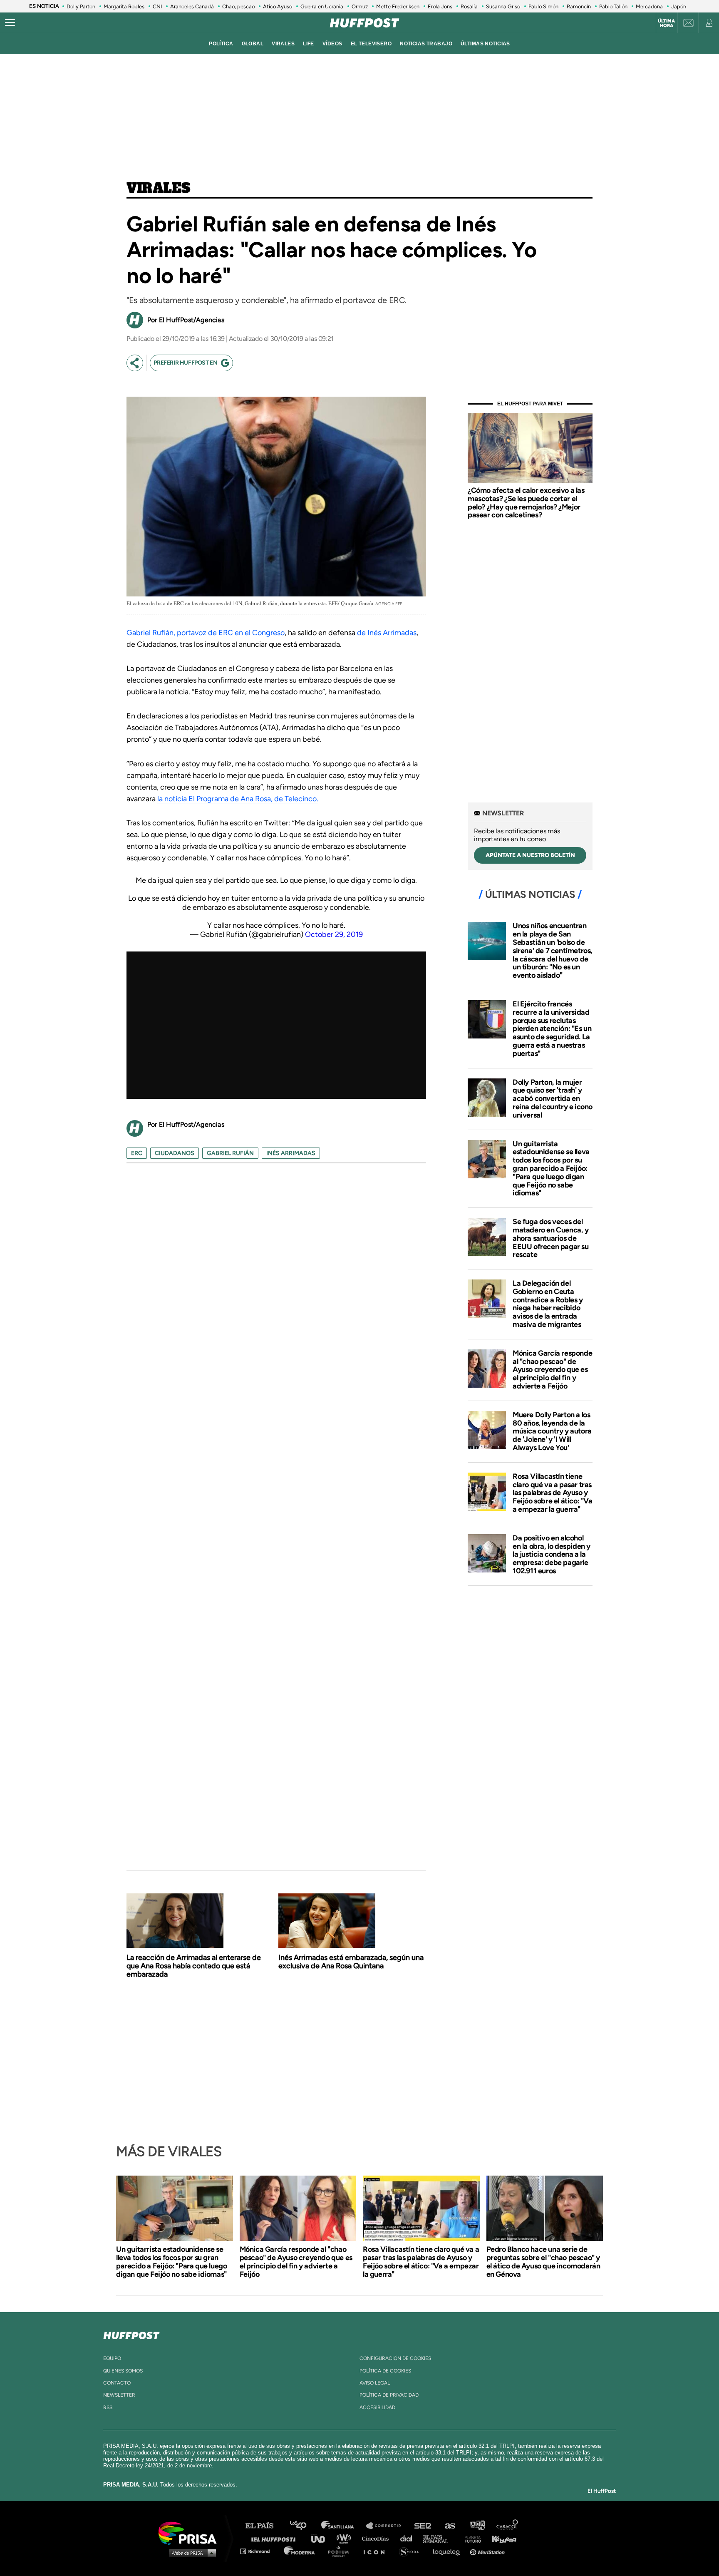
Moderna (300, 2551)
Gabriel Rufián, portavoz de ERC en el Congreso (206, 633)
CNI (157, 6)
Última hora (666, 23)
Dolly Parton (81, 6)
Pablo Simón (543, 6)
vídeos (332, 44)
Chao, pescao (238, 6)
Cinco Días (377, 2538)
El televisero (371, 44)
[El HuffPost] (364, 23)
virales (283, 44)
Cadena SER (423, 2526)
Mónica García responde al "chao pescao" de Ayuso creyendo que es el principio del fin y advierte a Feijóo (552, 1370)
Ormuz (360, 6)
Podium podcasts (341, 2551)
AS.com (450, 2526)
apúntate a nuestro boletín (530, 855)
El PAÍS (264, 2526)
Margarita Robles (124, 6)
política (221, 44)
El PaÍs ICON (377, 2551)
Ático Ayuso (278, 6)
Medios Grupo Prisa (190, 2553)
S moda (412, 2551)
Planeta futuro (470, 2538)
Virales (158, 189)
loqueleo (449, 2551)
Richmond (259, 2551)
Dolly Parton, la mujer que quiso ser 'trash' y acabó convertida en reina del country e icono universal (553, 1099)
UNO (322, 2538)
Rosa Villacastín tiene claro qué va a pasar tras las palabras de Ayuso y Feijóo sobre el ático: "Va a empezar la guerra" (553, 1493)
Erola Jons (440, 6)
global (253, 44)
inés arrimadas (291, 1153)
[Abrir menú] (10, 23)
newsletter (119, 2395)
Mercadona (649, 6)
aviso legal (375, 2383)
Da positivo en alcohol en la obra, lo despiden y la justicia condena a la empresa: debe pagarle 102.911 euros (552, 1554)
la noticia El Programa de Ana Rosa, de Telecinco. (238, 799)
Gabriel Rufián (230, 1153)
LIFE (309, 44)
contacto (117, 2383)
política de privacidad (389, 2395)
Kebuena (500, 2538)
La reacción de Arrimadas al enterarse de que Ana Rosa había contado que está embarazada (194, 1966)
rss (108, 2407)
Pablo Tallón (613, 6)
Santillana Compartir (387, 2526)
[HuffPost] (131, 2334)
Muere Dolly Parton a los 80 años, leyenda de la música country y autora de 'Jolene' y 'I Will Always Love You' (552, 1431)
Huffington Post (275, 2538)
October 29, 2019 (334, 934)
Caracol (508, 2526)
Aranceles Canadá (192, 6)
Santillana (343, 2526)
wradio (346, 2538)
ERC (137, 1153)
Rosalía (469, 6)
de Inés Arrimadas (387, 633)
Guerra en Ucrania (322, 6)
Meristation (488, 2551)
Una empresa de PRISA (191, 2533)
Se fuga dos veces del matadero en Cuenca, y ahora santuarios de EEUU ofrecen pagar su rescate (551, 1238)
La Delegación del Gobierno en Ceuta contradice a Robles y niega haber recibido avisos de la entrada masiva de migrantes (548, 1304)
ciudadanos (175, 1153)
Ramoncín (579, 6)
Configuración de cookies (395, 2358)
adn (477, 2526)
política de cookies (385, 2371)
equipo (112, 2358)
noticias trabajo (426, 44)
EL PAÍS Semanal (440, 2538)
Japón (679, 6)
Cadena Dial (409, 2538)
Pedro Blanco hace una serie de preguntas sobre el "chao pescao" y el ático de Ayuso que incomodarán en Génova (543, 2262)
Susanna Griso (503, 6)
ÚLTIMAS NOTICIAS (485, 44)
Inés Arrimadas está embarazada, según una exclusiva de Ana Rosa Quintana (351, 1962)
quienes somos (123, 2371)
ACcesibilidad (377, 2407)
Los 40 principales (304, 2526)
